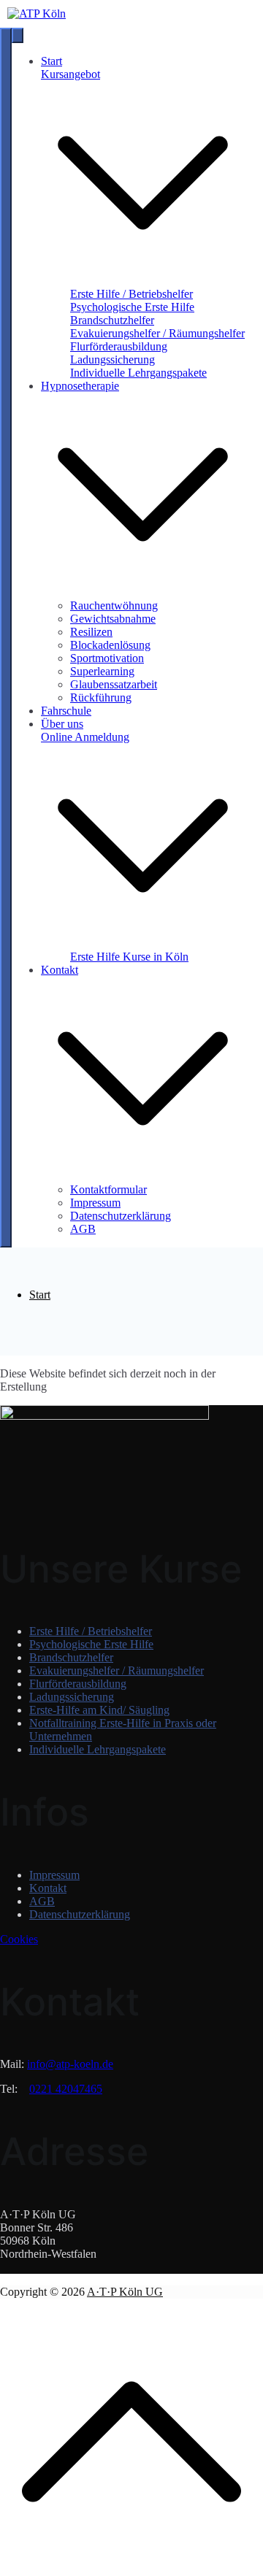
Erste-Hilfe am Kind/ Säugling (99, 1710)
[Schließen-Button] (18, 35)
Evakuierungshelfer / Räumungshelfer (157, 333)
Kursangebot (70, 74)
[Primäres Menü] (6, 638)
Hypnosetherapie (80, 386)
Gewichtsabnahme (113, 619)
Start (52, 61)
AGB (83, 1229)
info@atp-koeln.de (70, 2064)
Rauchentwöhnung (114, 605)
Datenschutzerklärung (121, 1216)
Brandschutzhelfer (112, 320)
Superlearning (102, 671)
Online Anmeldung (85, 737)
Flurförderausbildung (119, 346)
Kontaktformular (108, 1189)
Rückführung (101, 697)
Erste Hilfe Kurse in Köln (129, 957)
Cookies (19, 1939)
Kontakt (60, 970)
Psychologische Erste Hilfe (132, 307)
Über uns (62, 724)
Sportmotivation (107, 658)
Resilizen (91, 632)
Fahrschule (66, 711)
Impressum (95, 1203)
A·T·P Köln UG (125, 2292)
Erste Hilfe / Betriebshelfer (131, 294)
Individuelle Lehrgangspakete (138, 373)
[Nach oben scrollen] (131, 2569)
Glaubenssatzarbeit (114, 684)
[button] (143, 281)
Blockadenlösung (110, 645)
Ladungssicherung (113, 360)
